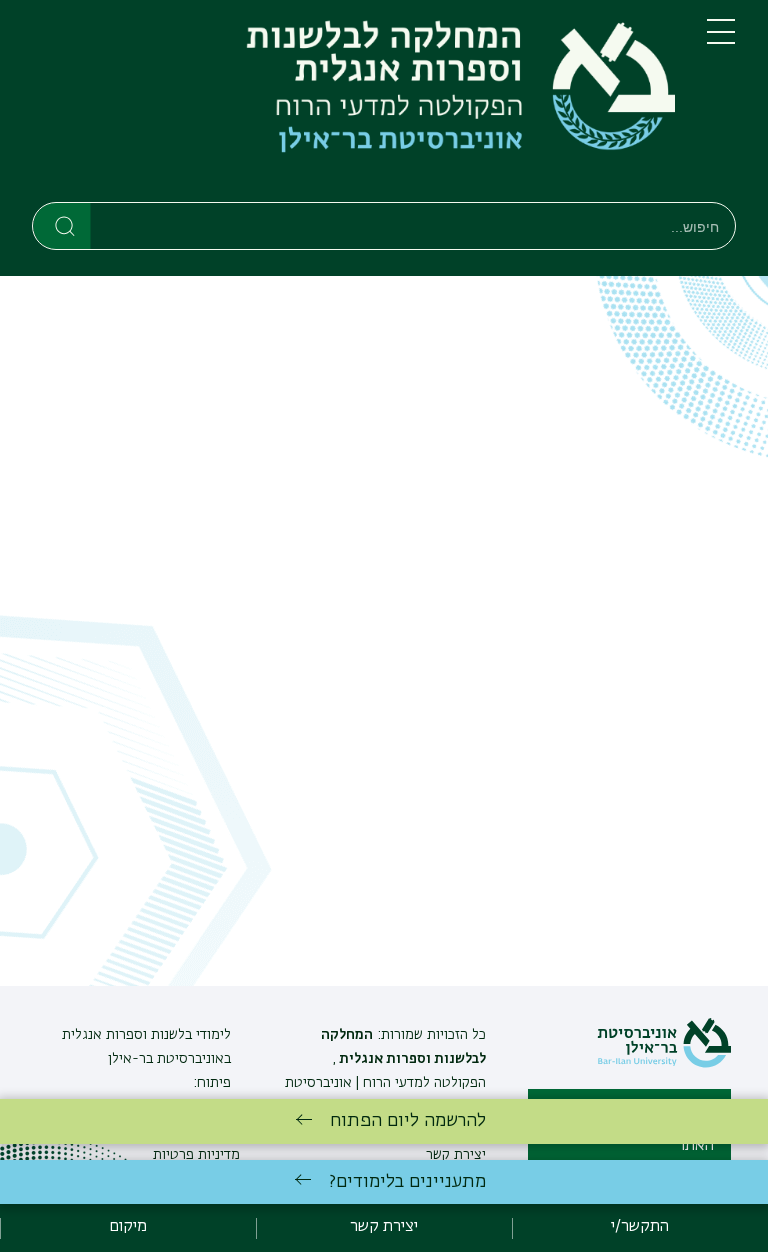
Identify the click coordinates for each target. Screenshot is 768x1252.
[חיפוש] (62, 225)
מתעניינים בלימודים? (407, 1182)
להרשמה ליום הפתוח (408, 1121)
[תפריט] (721, 40)
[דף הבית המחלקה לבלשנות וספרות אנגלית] (353, 105)
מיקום (128, 1227)
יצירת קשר (384, 1227)
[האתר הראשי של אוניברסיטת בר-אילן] (664, 1064)
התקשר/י (640, 1227)
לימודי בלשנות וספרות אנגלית (146, 1035)
